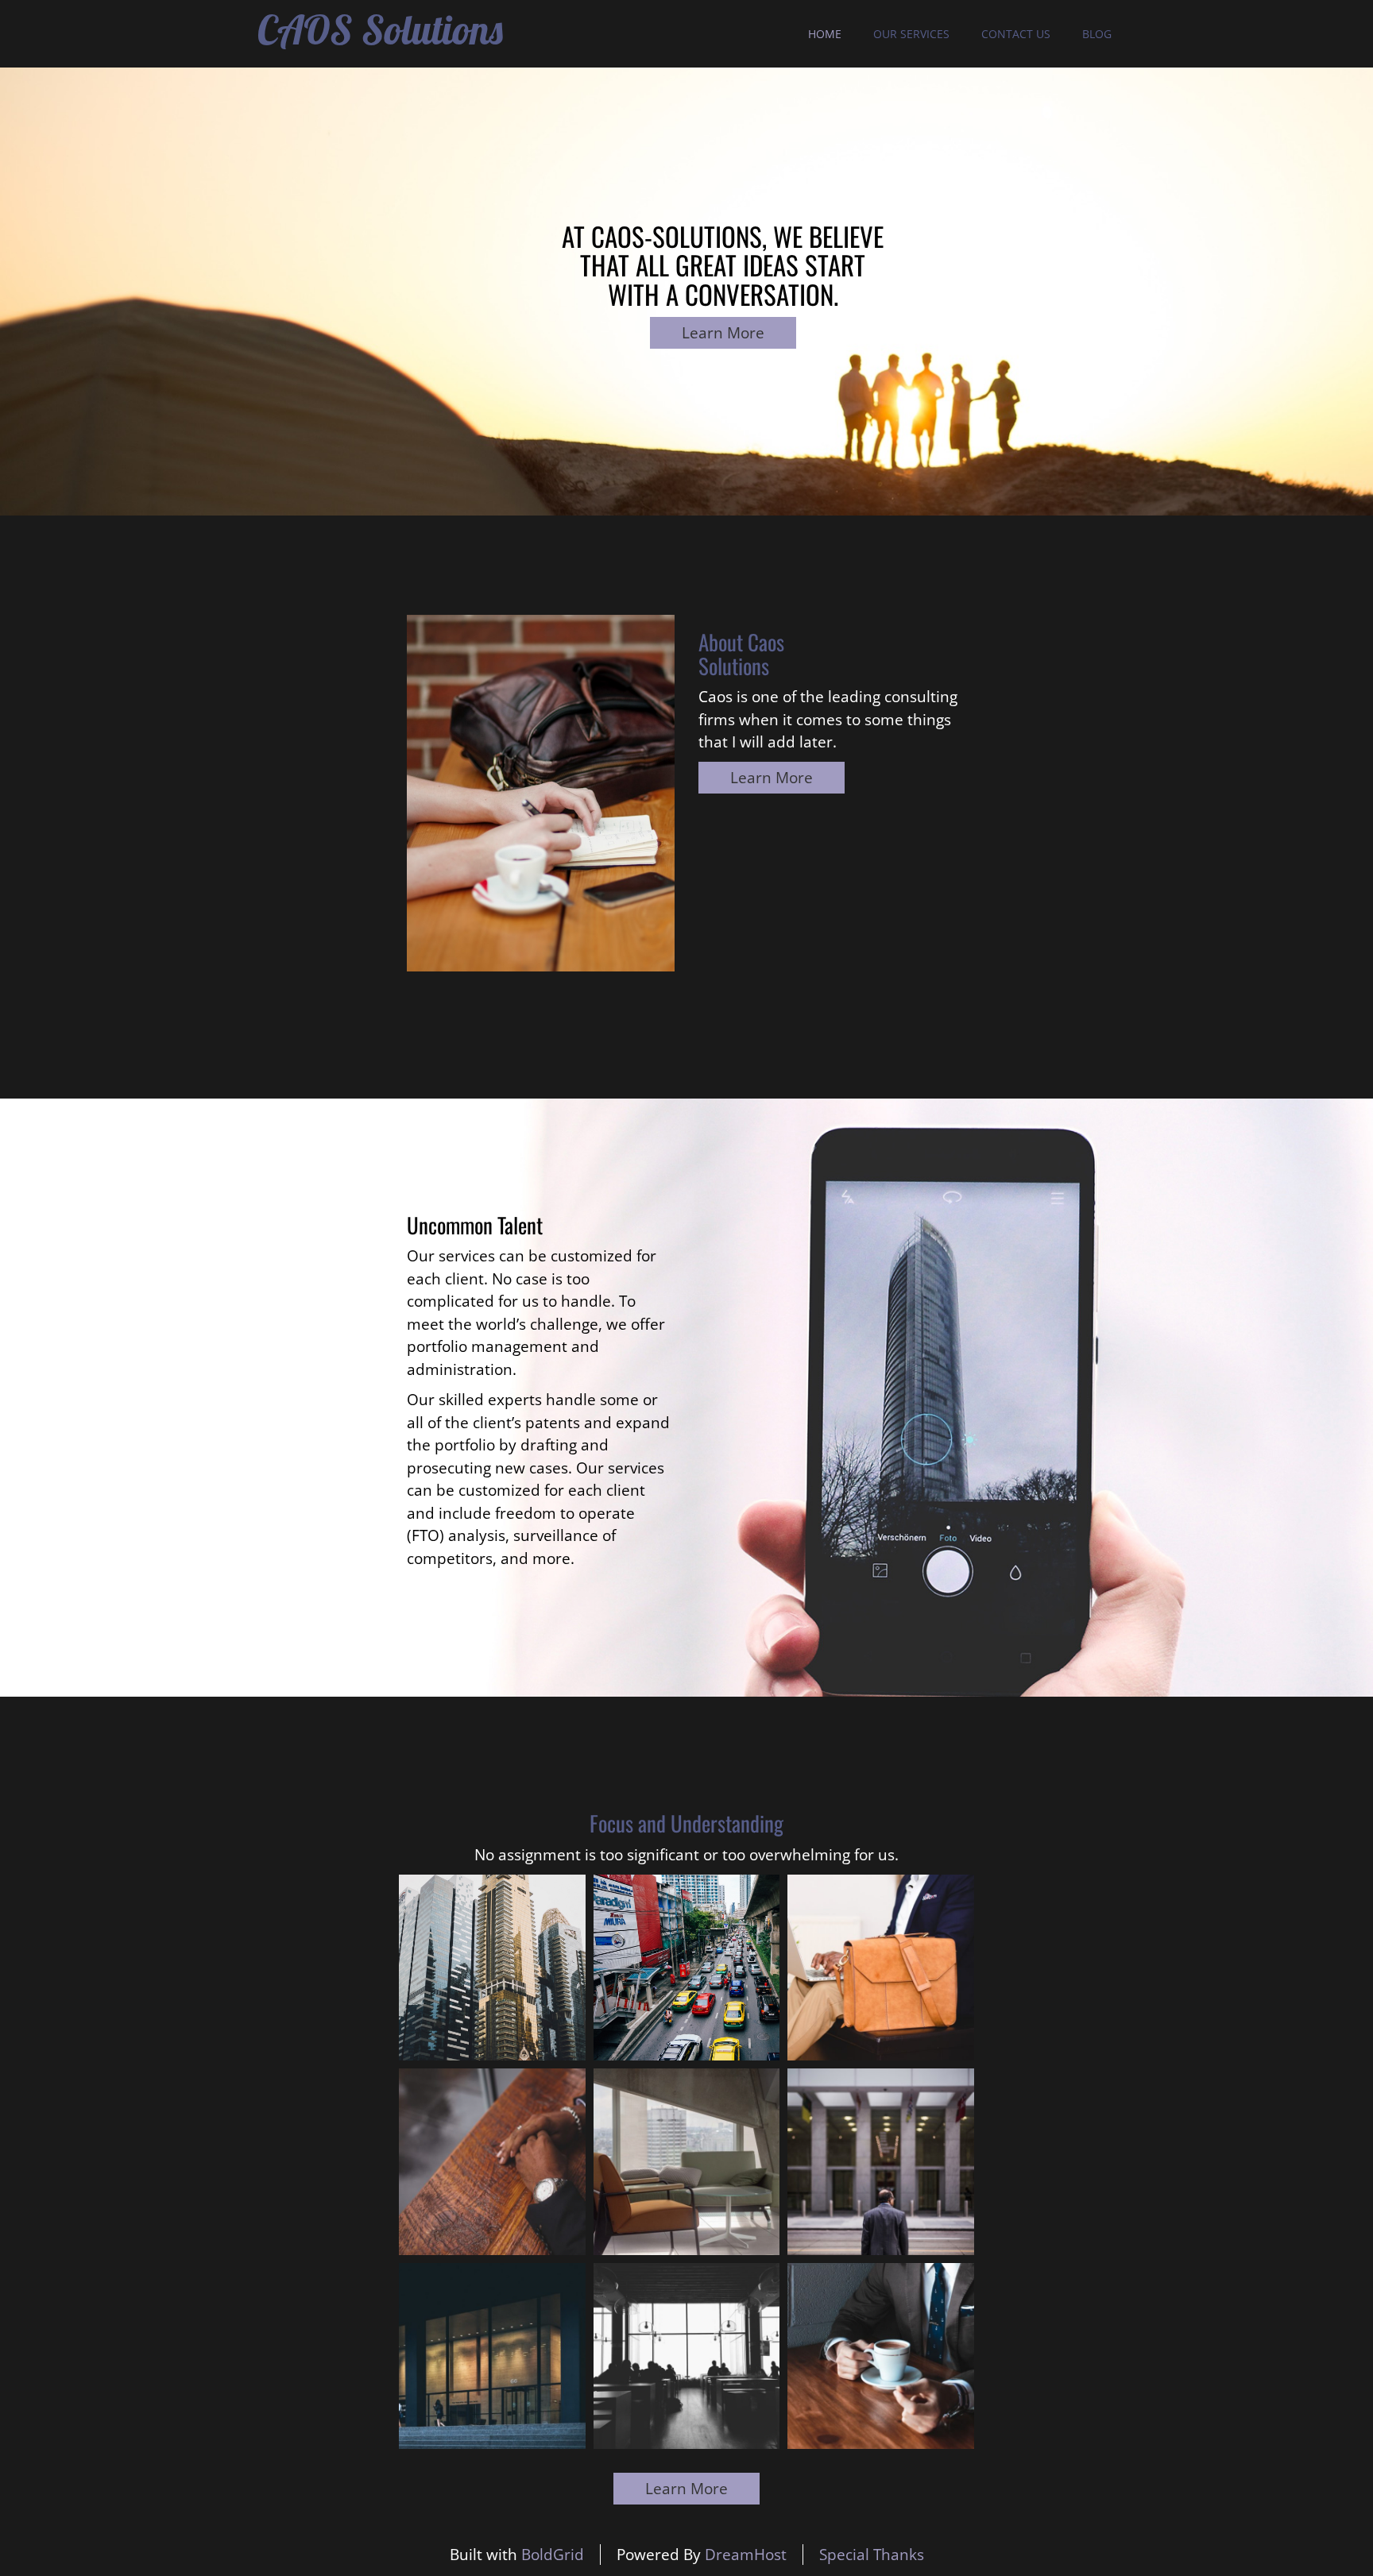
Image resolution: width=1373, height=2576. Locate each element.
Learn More (723, 333)
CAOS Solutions (380, 30)
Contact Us (1016, 34)
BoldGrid (553, 2555)
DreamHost (746, 2555)
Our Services (911, 34)
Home (825, 34)
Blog (1097, 34)
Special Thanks (872, 2555)
